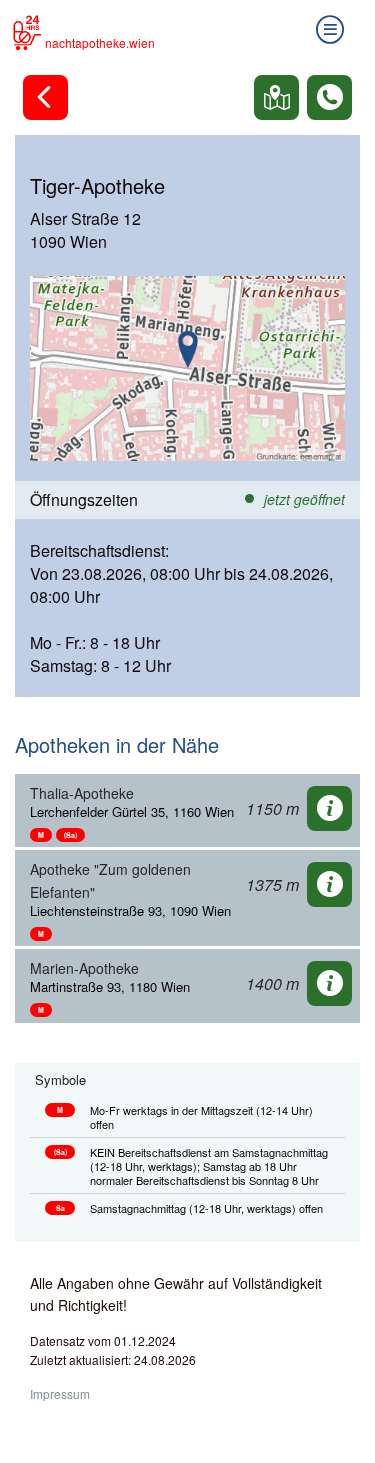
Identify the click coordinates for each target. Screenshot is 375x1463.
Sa (60, 1208)
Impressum (60, 1393)
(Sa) (70, 835)
